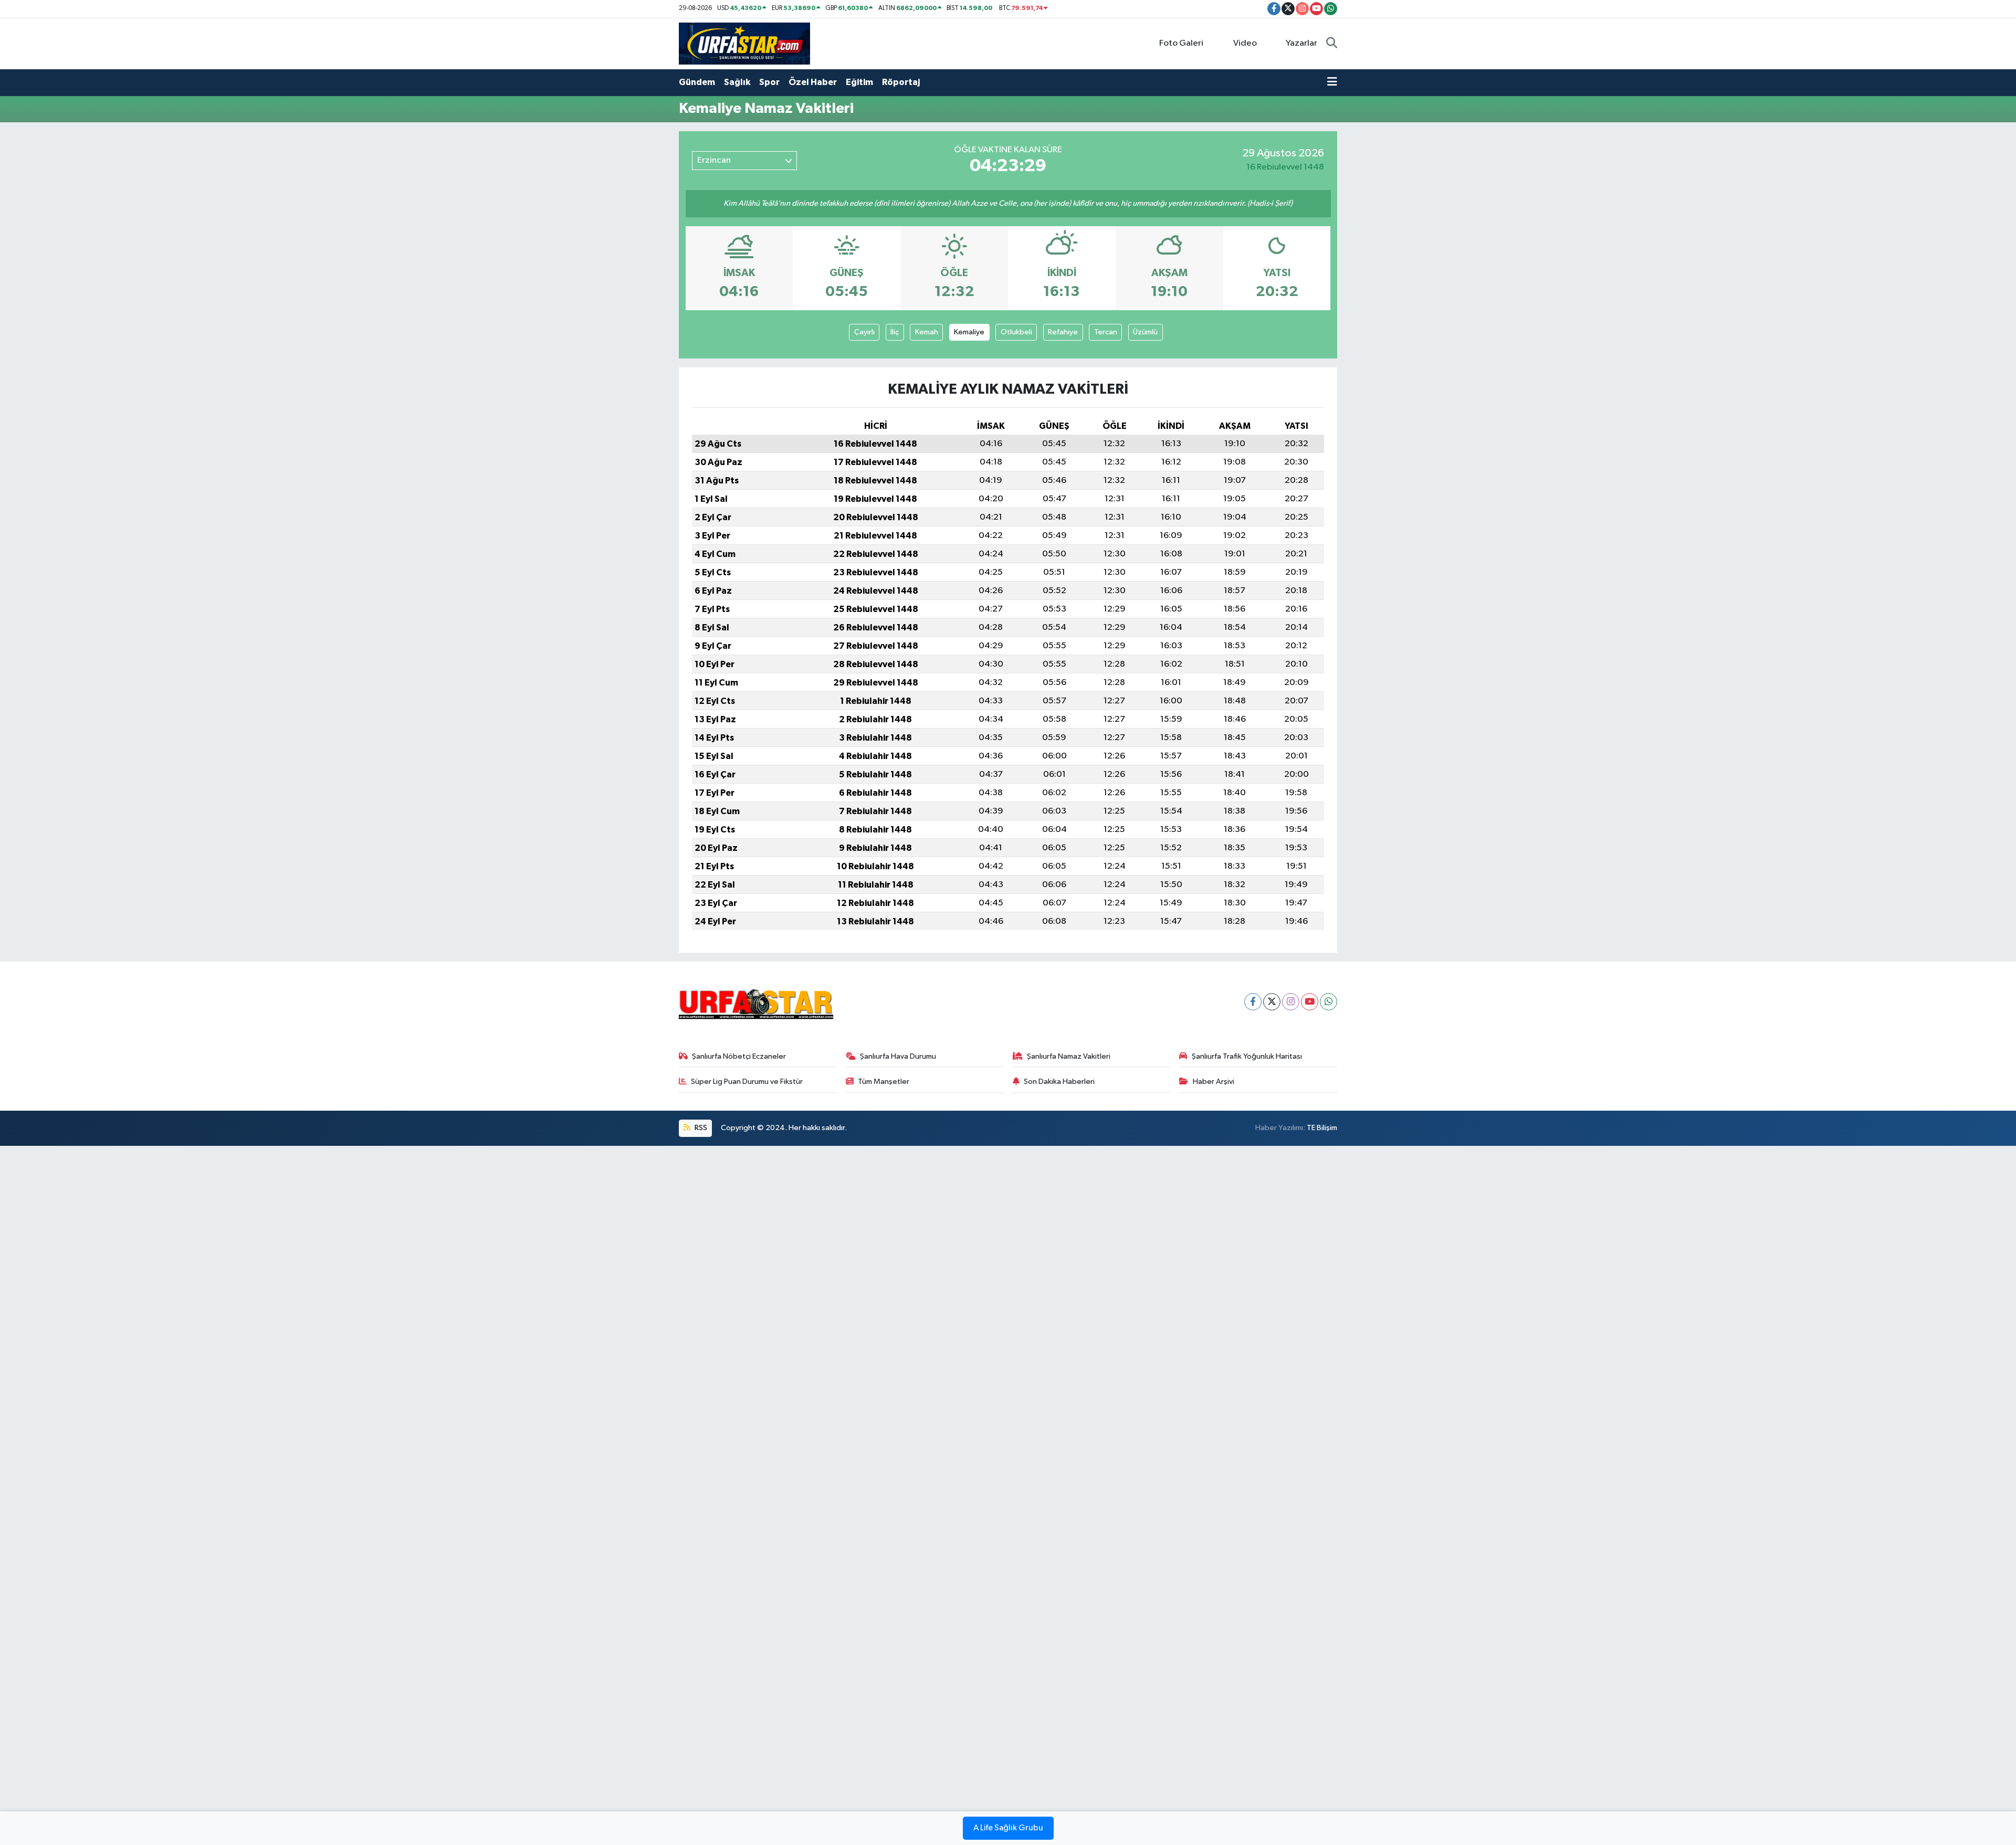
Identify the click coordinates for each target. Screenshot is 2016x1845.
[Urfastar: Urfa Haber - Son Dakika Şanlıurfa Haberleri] (744, 43)
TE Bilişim (1322, 1128)
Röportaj (901, 82)
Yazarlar (1301, 43)
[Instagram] (1291, 1002)
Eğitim (859, 82)
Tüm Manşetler (884, 1082)
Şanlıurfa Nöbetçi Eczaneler (739, 1056)
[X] (1272, 1002)
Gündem (697, 82)
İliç (895, 332)
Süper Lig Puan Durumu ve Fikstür (747, 1082)
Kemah (927, 332)
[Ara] (1332, 44)
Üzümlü (1145, 332)
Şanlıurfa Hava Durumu (898, 1056)
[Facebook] (1253, 1002)
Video (1245, 43)
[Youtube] (1310, 1002)
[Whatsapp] (1329, 1002)
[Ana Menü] (1332, 82)
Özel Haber (813, 82)
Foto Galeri (1181, 43)
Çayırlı (864, 332)
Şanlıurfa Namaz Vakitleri (1069, 1056)
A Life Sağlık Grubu (1008, 1828)
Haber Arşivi (1214, 1082)
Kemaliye (969, 332)
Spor (769, 82)
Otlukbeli (1016, 332)
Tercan (1106, 332)
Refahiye (1063, 332)
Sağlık (737, 82)
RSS (700, 1128)
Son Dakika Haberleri (1059, 1082)
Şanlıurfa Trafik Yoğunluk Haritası (1247, 1056)
